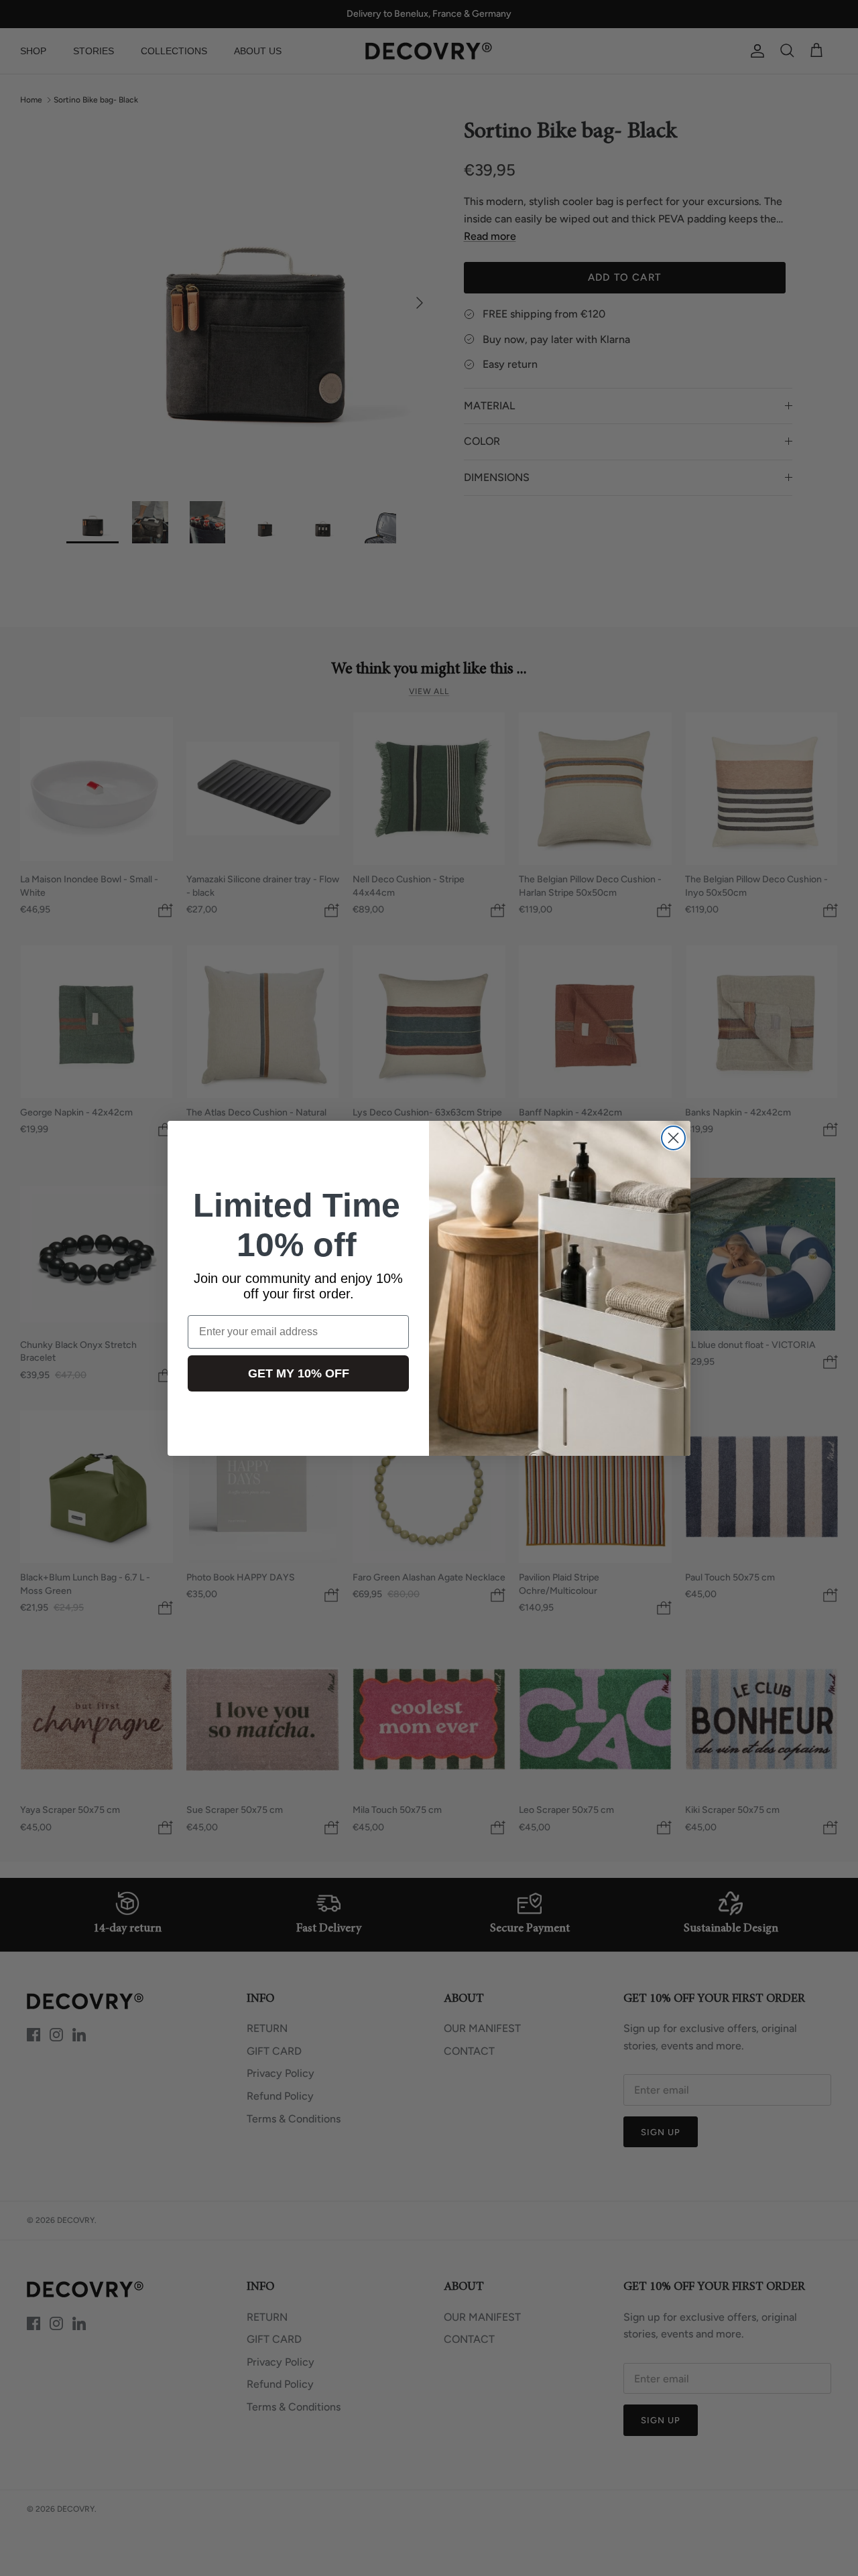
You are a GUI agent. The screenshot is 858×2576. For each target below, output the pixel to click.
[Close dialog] (673, 1138)
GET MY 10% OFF (299, 1373)
